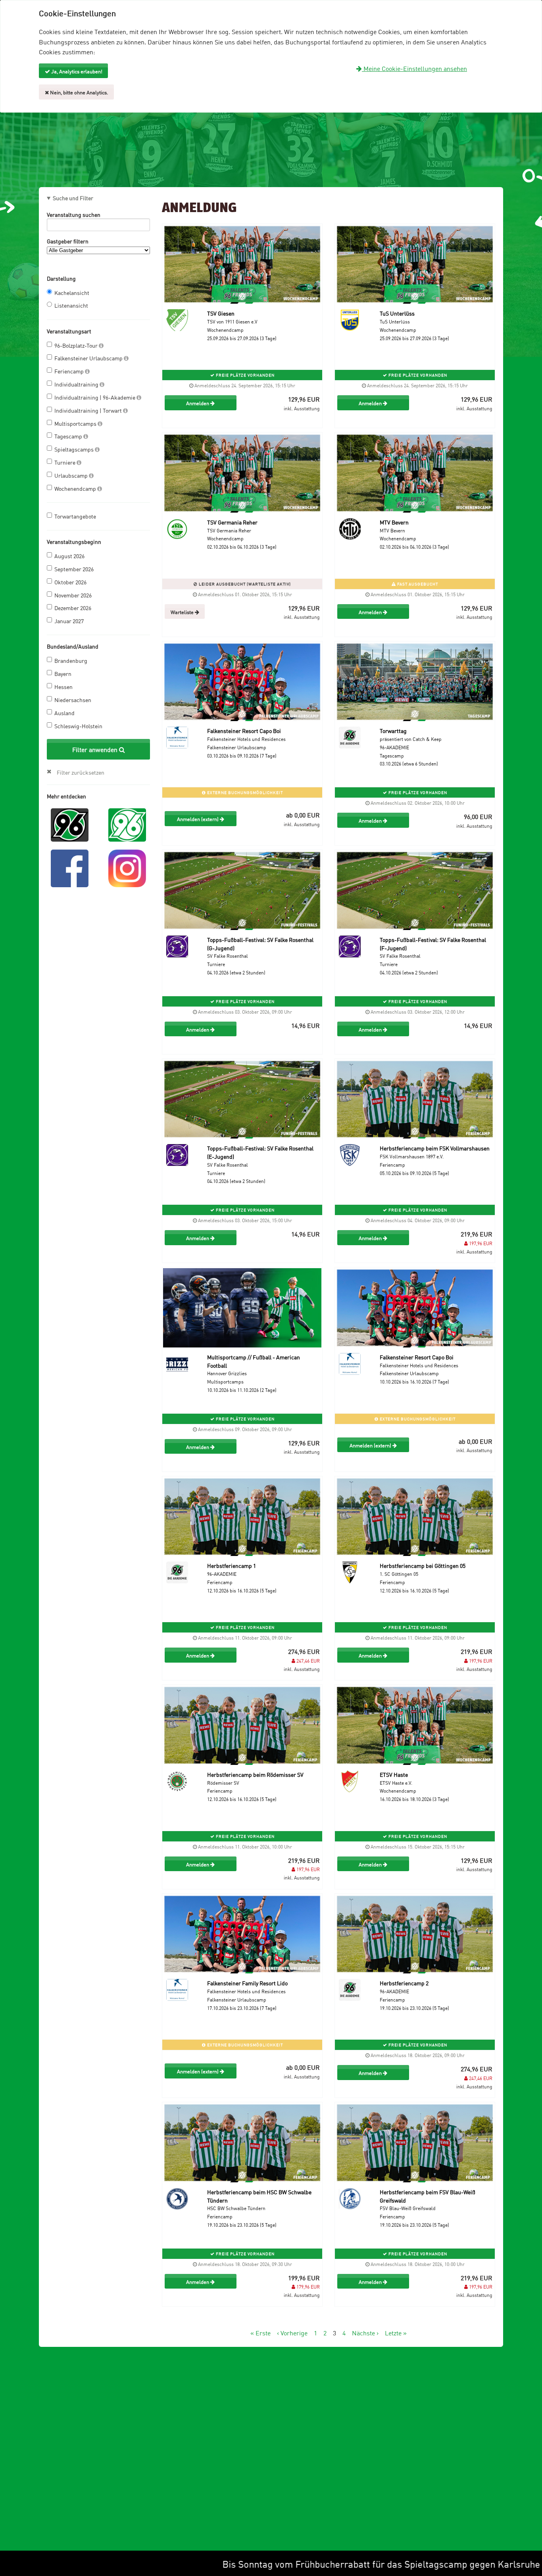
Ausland (64, 713)
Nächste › (365, 2333)
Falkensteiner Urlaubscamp (89, 358)
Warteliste (183, 612)
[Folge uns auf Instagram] (127, 867)
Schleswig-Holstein (78, 726)
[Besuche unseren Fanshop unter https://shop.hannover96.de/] (127, 824)
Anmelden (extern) (198, 819)
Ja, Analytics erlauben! (76, 71)
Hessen (63, 686)
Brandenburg (71, 660)
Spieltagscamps (75, 449)
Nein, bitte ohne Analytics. (79, 92)
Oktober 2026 (70, 582)
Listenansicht (71, 305)
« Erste (260, 2333)
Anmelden (198, 403)
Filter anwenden (96, 749)
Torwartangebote (75, 516)
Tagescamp (69, 436)
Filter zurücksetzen (81, 772)
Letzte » (396, 2333)
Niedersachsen (73, 700)
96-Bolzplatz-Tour (77, 345)
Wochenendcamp (76, 488)
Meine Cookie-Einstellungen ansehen (414, 68)
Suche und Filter (73, 198)
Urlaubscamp (72, 475)
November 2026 (73, 595)
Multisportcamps (76, 423)
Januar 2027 (69, 621)
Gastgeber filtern (68, 241)
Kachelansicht (72, 292)
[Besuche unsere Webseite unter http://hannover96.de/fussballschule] (70, 824)
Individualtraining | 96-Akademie (95, 397)
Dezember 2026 (73, 608)
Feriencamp (70, 371)
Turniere (65, 462)
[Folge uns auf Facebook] (70, 867)
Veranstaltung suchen (74, 214)
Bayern (63, 673)
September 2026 (74, 569)
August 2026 (69, 556)
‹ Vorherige (292, 2333)
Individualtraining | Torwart (89, 410)
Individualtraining (77, 384)
